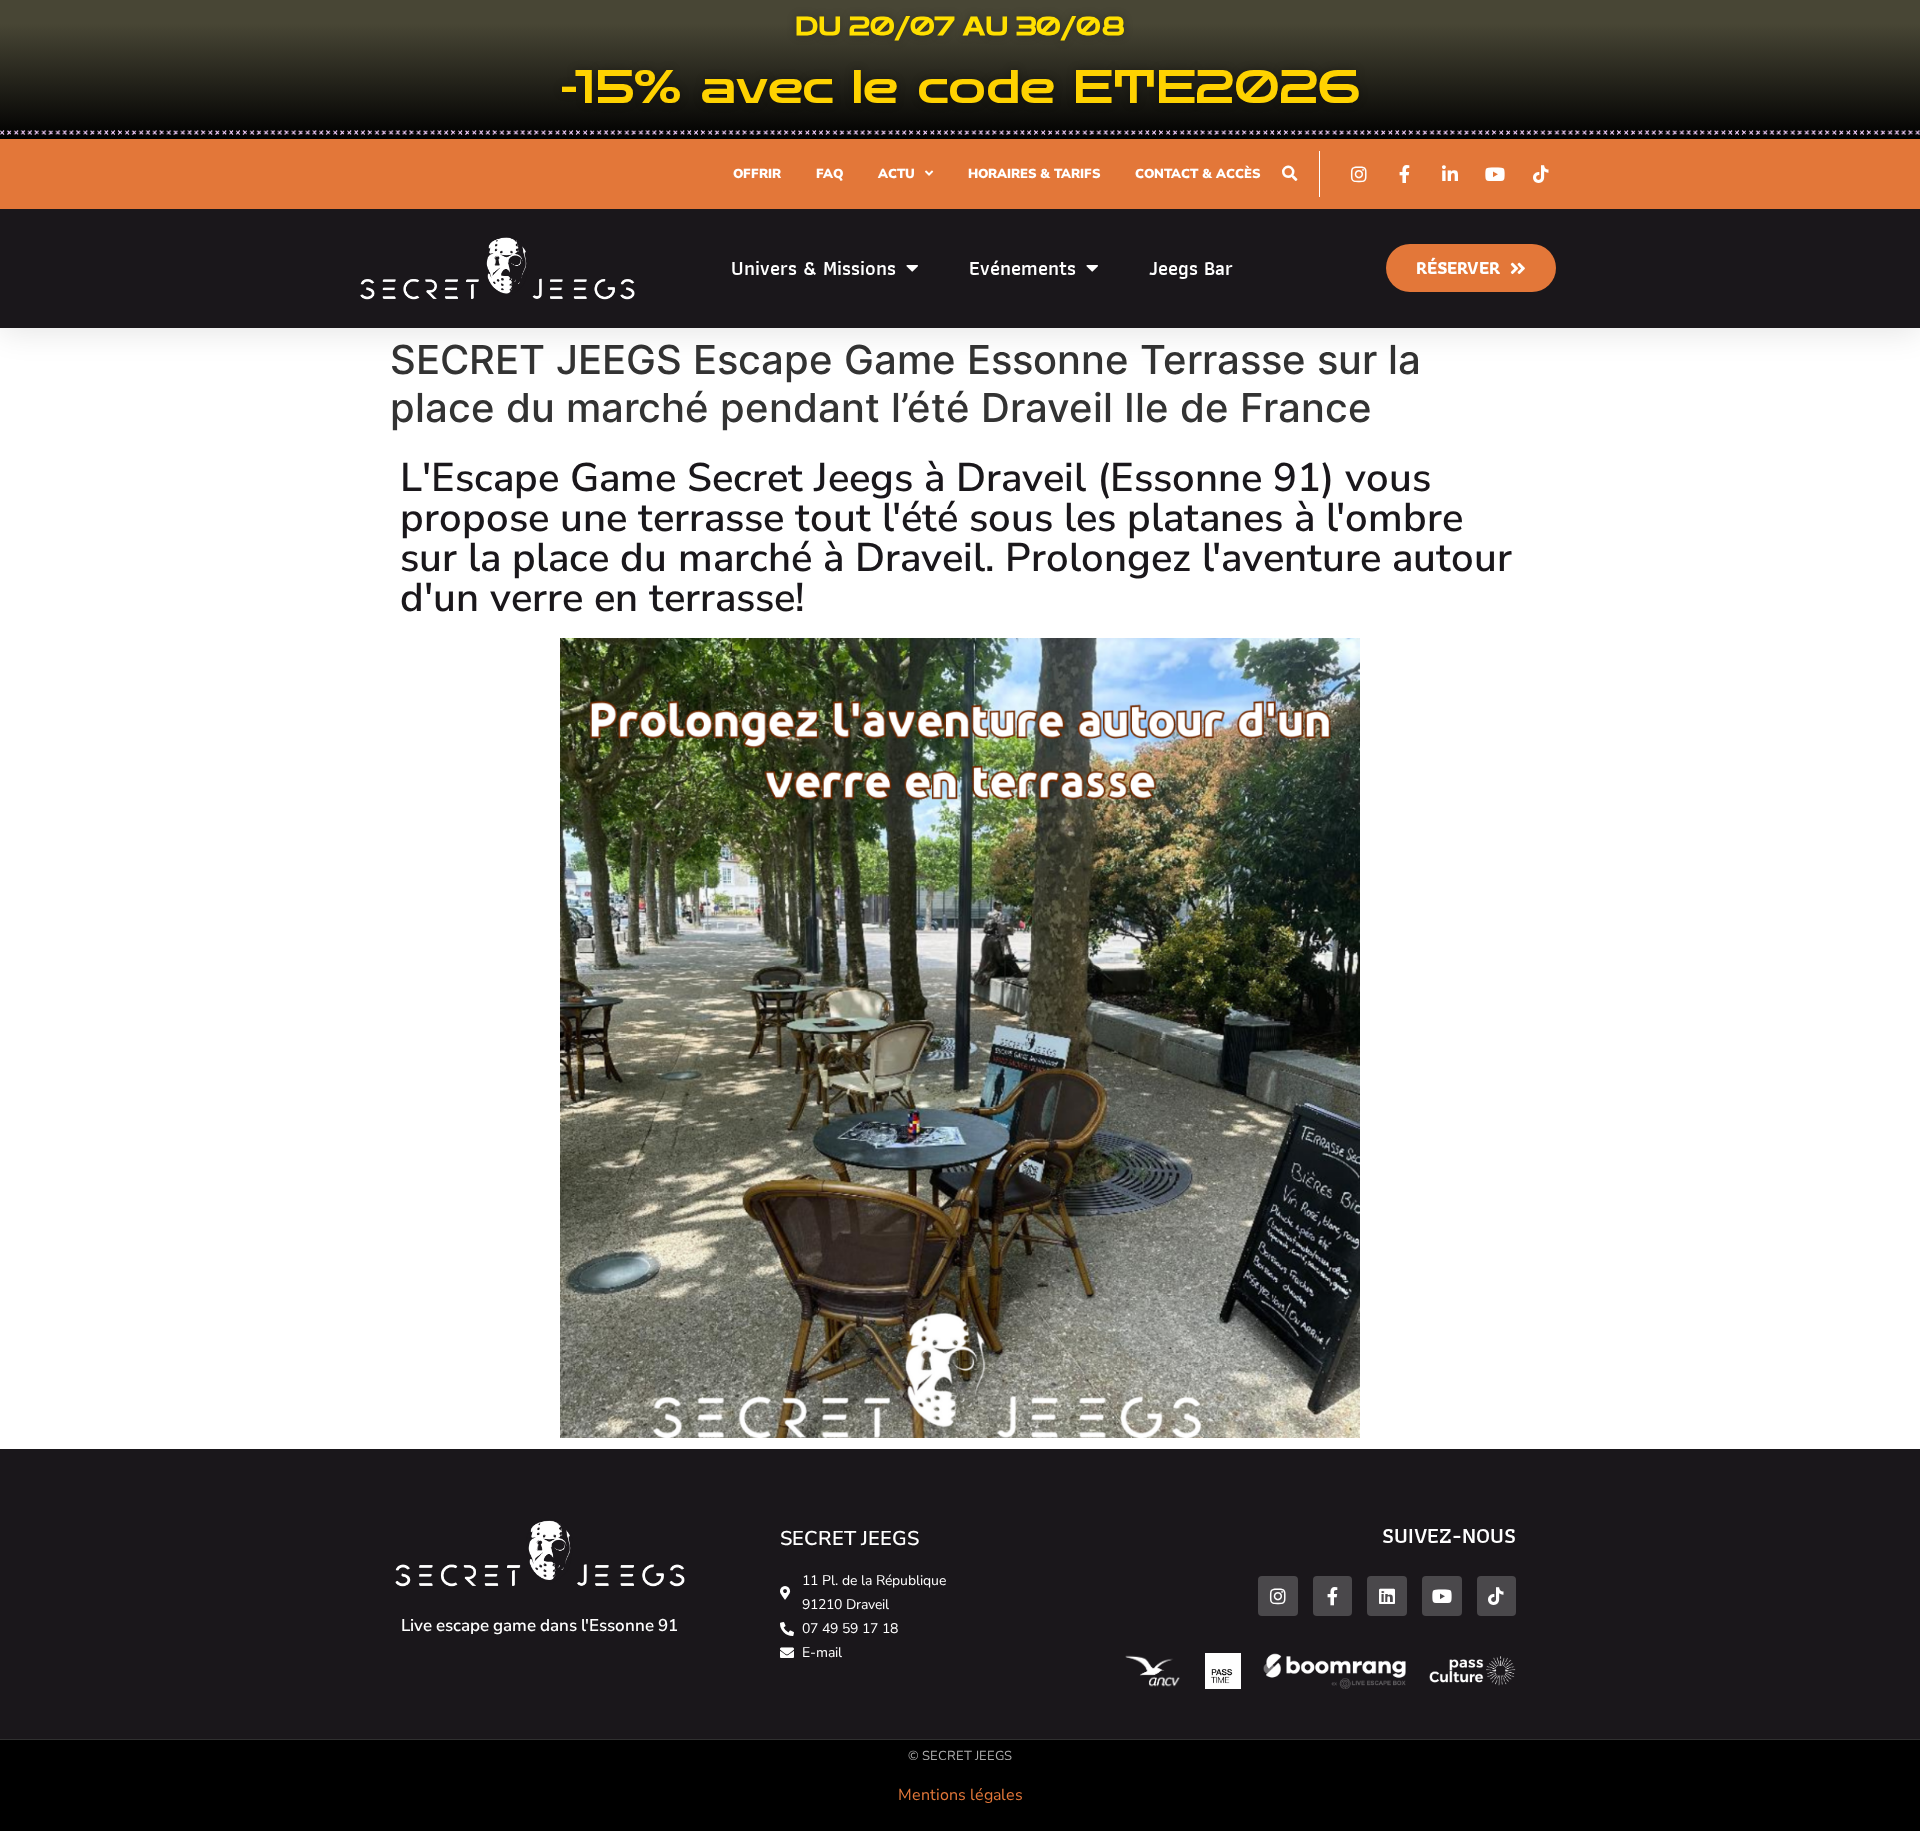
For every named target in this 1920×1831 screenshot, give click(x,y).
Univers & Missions (813, 268)
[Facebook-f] (1333, 1596)
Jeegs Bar (1191, 268)
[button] (1289, 173)
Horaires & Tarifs (1034, 174)
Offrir (757, 174)
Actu (896, 174)
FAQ (829, 174)
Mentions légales (960, 1795)
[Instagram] (1278, 1596)
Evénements (1022, 268)
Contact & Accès (1197, 174)
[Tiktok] (1497, 1596)
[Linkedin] (1387, 1596)
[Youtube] (1442, 1596)
